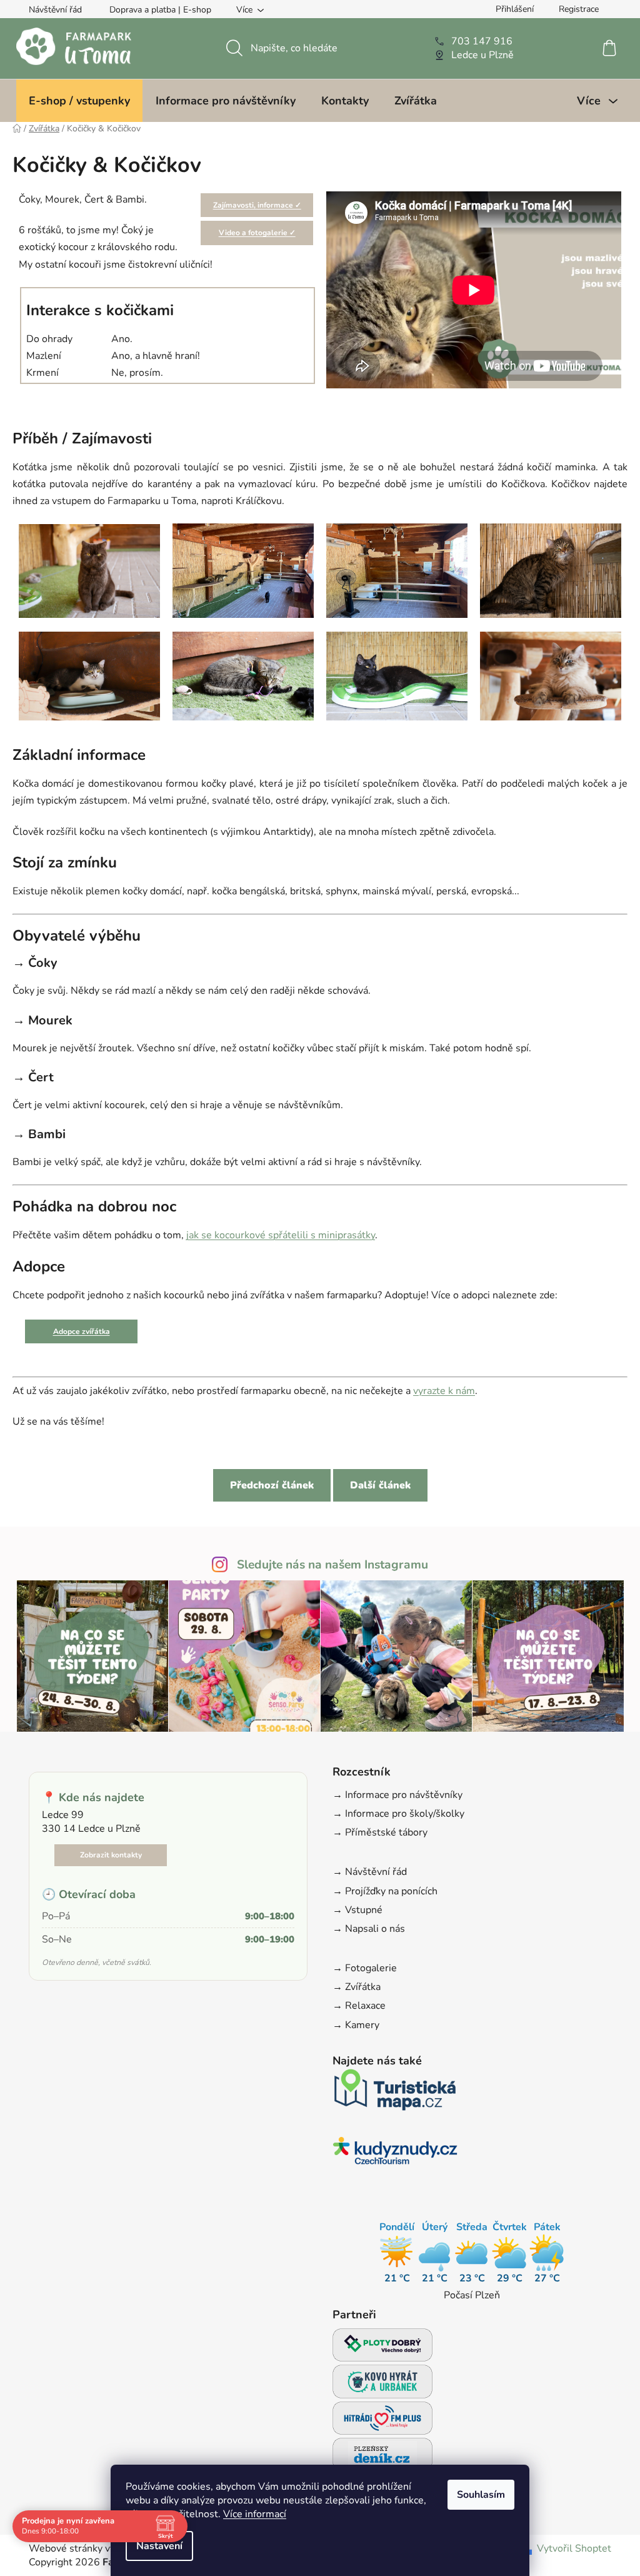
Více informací (255, 2514)
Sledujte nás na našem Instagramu (332, 1565)
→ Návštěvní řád (370, 1872)
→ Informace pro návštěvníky (397, 1795)
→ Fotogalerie (365, 1968)
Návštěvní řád (55, 10)
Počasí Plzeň (472, 2295)
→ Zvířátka (357, 1987)
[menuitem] (79, 101)
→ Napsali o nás (369, 1929)
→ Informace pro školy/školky (398, 1814)
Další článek (380, 1485)
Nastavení (159, 2546)
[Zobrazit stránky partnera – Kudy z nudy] (395, 2154)
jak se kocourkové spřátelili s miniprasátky (281, 1235)
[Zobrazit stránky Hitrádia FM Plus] (382, 2422)
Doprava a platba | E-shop (160, 10)
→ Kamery (356, 2025)
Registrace (579, 9)
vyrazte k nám (444, 1391)
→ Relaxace (359, 2006)
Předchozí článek (272, 1485)
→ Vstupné (357, 1910)
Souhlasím (481, 2495)
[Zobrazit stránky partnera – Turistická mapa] (395, 2094)
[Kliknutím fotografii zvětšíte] (89, 570)
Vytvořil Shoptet (574, 2548)
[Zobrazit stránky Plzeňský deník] (382, 2458)
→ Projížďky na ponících (385, 1891)
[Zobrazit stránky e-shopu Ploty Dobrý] (382, 2345)
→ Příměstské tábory (380, 1832)
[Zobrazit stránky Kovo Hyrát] (382, 2385)
